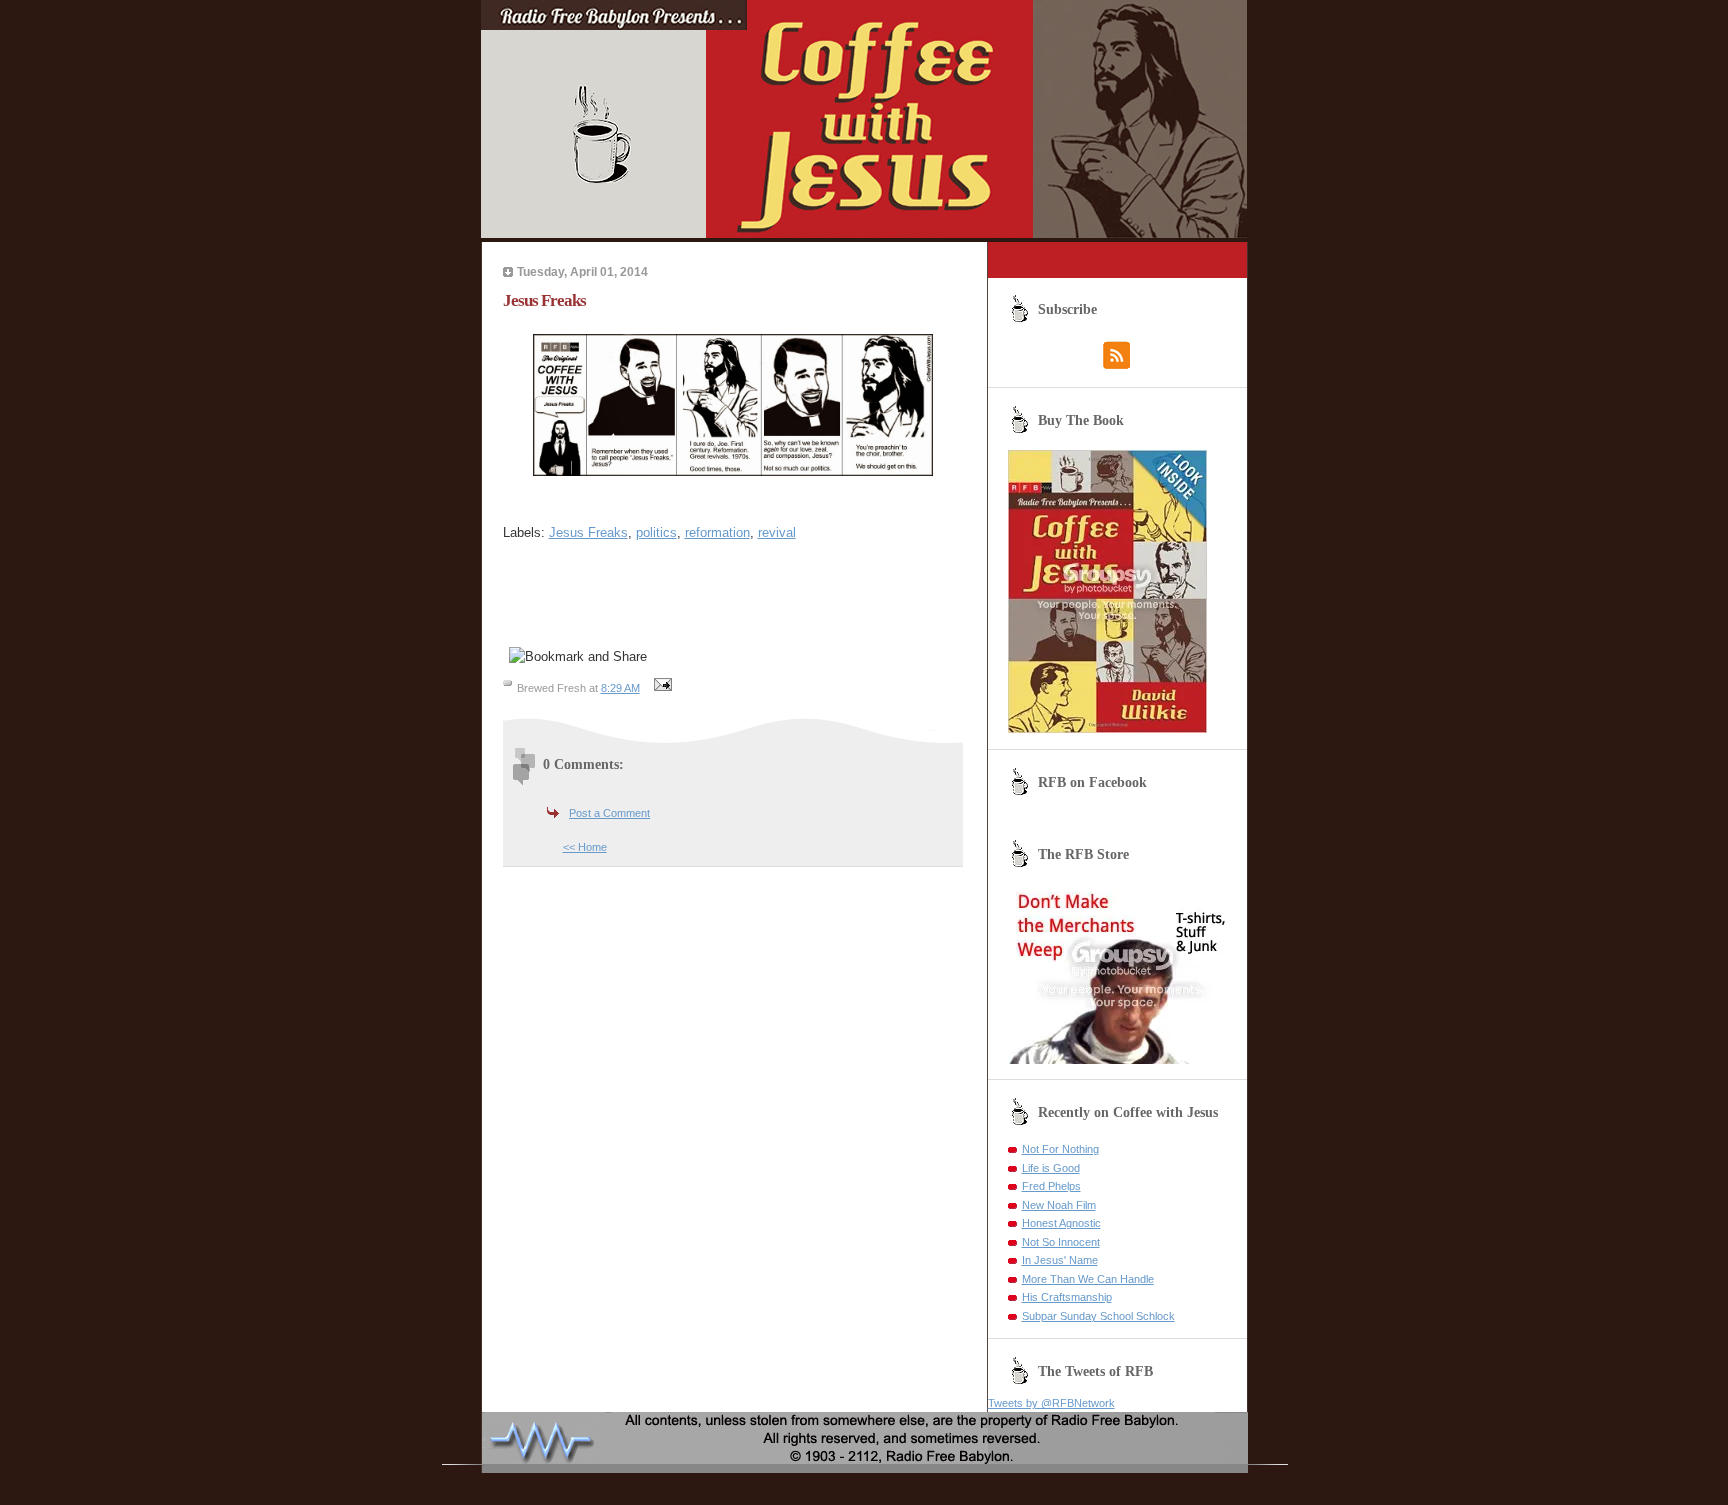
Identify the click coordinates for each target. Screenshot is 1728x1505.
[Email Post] (661, 688)
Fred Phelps (1051, 1186)
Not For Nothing (1060, 1149)
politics (656, 532)
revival (777, 532)
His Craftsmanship (1067, 1297)
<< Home (585, 847)
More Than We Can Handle (1088, 1279)
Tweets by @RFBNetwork (1051, 1403)
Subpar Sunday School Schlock (1098, 1316)
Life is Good (1051, 1168)
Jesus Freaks (588, 532)
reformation (717, 532)
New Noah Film (1059, 1205)
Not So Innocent (1061, 1242)
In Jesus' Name (1060, 1260)
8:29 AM (620, 688)
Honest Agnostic (1061, 1223)
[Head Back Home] (864, 233)
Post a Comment (609, 813)
